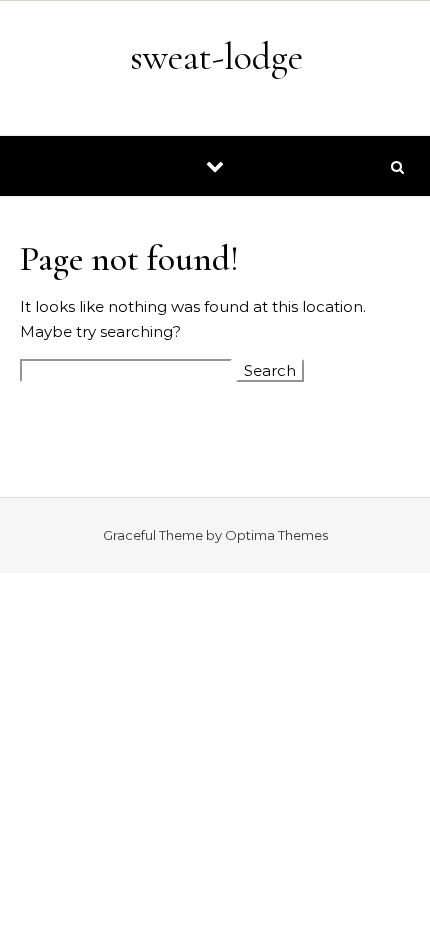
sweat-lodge (216, 57)
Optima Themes (276, 535)
